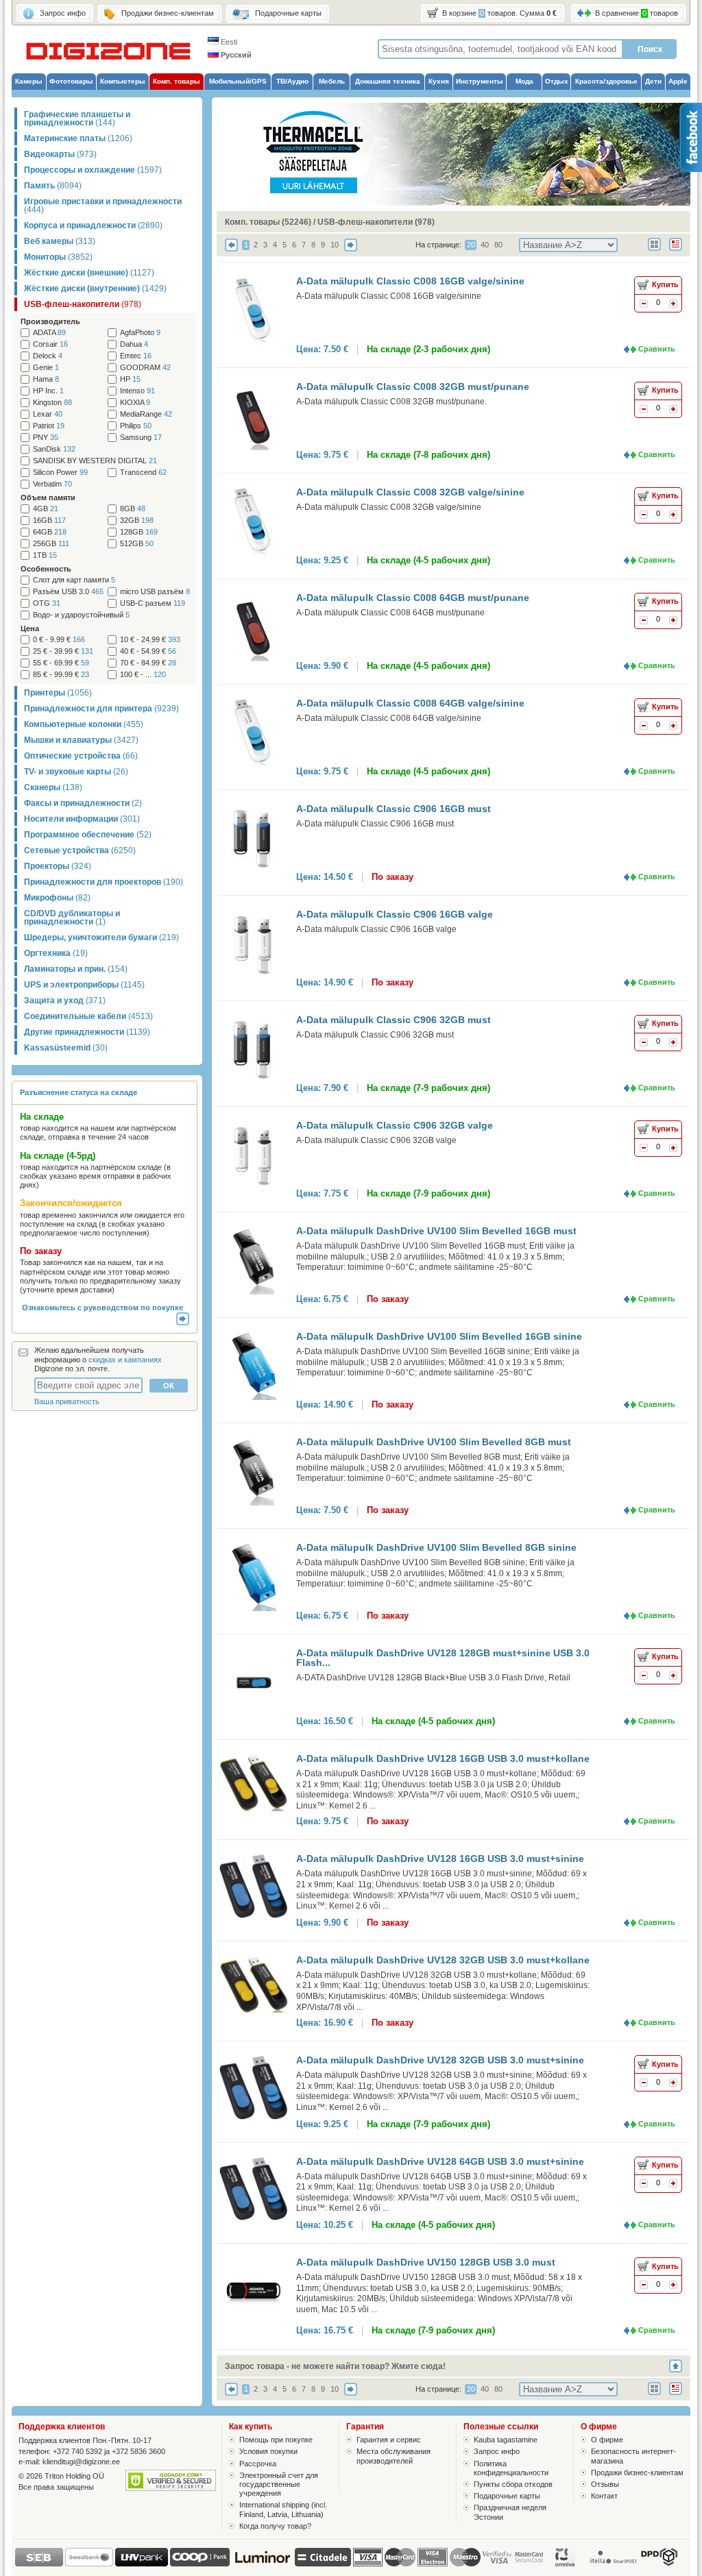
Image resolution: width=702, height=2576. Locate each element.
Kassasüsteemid (66, 1048)
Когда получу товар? (275, 2526)
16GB (49, 520)
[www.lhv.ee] (142, 2564)
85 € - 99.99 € (61, 675)
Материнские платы (78, 138)
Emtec (136, 356)
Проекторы (58, 866)
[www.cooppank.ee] (200, 2564)
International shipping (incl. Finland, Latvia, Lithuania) (283, 2509)
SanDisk (54, 449)
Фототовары (71, 81)
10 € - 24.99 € (150, 640)
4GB (46, 509)
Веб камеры (60, 241)
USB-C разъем (153, 603)
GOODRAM (145, 368)
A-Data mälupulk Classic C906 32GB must (394, 1020)
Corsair (50, 344)
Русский (235, 55)
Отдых (557, 81)
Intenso (137, 391)
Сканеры (53, 787)
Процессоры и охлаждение (93, 170)
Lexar (48, 414)
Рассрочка (258, 2464)
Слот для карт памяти (74, 580)
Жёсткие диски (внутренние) (95, 289)
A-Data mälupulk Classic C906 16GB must (394, 809)
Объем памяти (48, 498)
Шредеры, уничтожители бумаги (101, 937)
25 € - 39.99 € (63, 651)
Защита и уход (65, 1001)
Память (53, 186)
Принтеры (58, 693)
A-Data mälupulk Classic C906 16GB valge (395, 914)
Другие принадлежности (87, 1032)
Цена (30, 628)
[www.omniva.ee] (566, 2564)
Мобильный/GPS (238, 81)
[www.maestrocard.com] (465, 2557)
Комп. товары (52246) (268, 222)
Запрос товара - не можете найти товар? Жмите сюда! (335, 2366)
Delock (48, 356)
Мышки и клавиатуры (81, 740)
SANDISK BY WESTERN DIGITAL (95, 461)
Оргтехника (56, 953)
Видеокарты (60, 154)
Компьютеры (123, 81)
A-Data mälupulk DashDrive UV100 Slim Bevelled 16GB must (436, 1231)
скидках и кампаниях (125, 1360)
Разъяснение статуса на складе (78, 1092)
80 (498, 245)
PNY (46, 438)
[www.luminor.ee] (262, 2564)
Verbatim (52, 484)
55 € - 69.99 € (61, 663)
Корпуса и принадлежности (93, 225)
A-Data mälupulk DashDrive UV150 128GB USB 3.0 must (426, 2262)
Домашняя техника (388, 81)
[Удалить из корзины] (644, 305)
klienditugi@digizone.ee (81, 2462)
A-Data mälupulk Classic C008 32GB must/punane (413, 387)
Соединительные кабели (88, 1016)
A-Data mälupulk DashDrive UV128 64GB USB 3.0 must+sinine (440, 2161)
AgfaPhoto (140, 333)
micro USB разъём (155, 592)
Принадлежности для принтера (101, 709)
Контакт (604, 2496)
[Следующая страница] (351, 249)
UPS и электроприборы (84, 985)
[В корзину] (673, 305)
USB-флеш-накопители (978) (376, 222)
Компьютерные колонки (84, 724)
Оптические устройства (81, 756)
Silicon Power (60, 473)
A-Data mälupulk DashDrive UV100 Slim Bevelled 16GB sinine (439, 1336)
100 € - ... (143, 675)
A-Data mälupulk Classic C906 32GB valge (395, 1125)
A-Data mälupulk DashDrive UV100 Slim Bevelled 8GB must (434, 1442)
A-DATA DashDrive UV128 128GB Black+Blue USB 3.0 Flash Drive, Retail (433, 1678)
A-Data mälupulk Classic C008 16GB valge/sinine (410, 281)
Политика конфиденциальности (511, 2468)
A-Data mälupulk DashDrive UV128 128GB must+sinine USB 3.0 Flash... (443, 1658)
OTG (47, 603)
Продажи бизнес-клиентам (637, 2473)
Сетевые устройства (80, 850)
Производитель (50, 321)
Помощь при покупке (276, 2440)
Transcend (143, 473)
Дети (653, 81)
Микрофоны (57, 898)
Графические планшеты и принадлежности (77, 119)
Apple (678, 81)
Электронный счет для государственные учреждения (279, 2484)
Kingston (52, 403)
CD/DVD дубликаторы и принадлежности (72, 918)
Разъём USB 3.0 (68, 592)
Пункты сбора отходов (513, 2484)
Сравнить (657, 349)
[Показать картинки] (658, 252)
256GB (51, 544)
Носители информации (82, 819)
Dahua (134, 344)
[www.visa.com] (368, 2557)
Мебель (332, 81)
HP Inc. (48, 391)
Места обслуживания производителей (394, 2456)
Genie (46, 368)
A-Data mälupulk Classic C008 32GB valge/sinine (410, 492)
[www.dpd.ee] (659, 2564)
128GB (139, 532)
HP (130, 379)
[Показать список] (680, 252)
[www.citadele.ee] (323, 2564)
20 (471, 245)
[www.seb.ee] (39, 2564)
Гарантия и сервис (389, 2440)
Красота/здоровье (606, 81)
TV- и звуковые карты (76, 772)
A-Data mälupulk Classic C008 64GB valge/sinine (410, 703)
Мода (524, 81)
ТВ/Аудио (292, 81)
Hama (46, 379)
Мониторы (58, 257)
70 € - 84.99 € (148, 663)
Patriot (49, 426)
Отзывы (605, 2484)
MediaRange (146, 414)
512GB (137, 544)
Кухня (439, 81)
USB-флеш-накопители (83, 304)
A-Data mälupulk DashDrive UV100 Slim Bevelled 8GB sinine (436, 1547)
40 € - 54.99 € (148, 651)
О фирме (607, 2440)
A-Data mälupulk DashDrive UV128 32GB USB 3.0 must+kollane (443, 1960)
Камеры (29, 81)
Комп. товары (177, 81)
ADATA (49, 333)
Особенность (46, 569)
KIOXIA (135, 403)
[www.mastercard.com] (400, 2557)
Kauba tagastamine (506, 2440)
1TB (45, 555)
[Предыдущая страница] (231, 249)
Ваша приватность (67, 1401)
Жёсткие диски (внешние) (89, 273)
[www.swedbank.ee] (89, 2564)
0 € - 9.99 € (59, 640)
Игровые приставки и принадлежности (103, 206)
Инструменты (480, 81)
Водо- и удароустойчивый (81, 615)
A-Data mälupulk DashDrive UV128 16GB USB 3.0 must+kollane (443, 1758)
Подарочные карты (507, 2496)
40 (485, 245)
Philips (136, 426)
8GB (133, 509)
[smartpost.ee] (612, 2564)
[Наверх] (680, 2366)
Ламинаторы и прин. (76, 969)
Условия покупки (268, 2451)
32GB (137, 520)
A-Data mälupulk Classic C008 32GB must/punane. (391, 402)
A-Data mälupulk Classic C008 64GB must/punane (413, 598)
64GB (50, 532)
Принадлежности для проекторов (104, 882)
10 (335, 245)
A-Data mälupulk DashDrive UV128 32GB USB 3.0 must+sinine (440, 2060)
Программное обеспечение (88, 835)
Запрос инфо (497, 2451)
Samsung (141, 438)
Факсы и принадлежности (83, 803)
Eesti (228, 42)
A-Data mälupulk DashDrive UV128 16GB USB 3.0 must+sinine (440, 1859)
